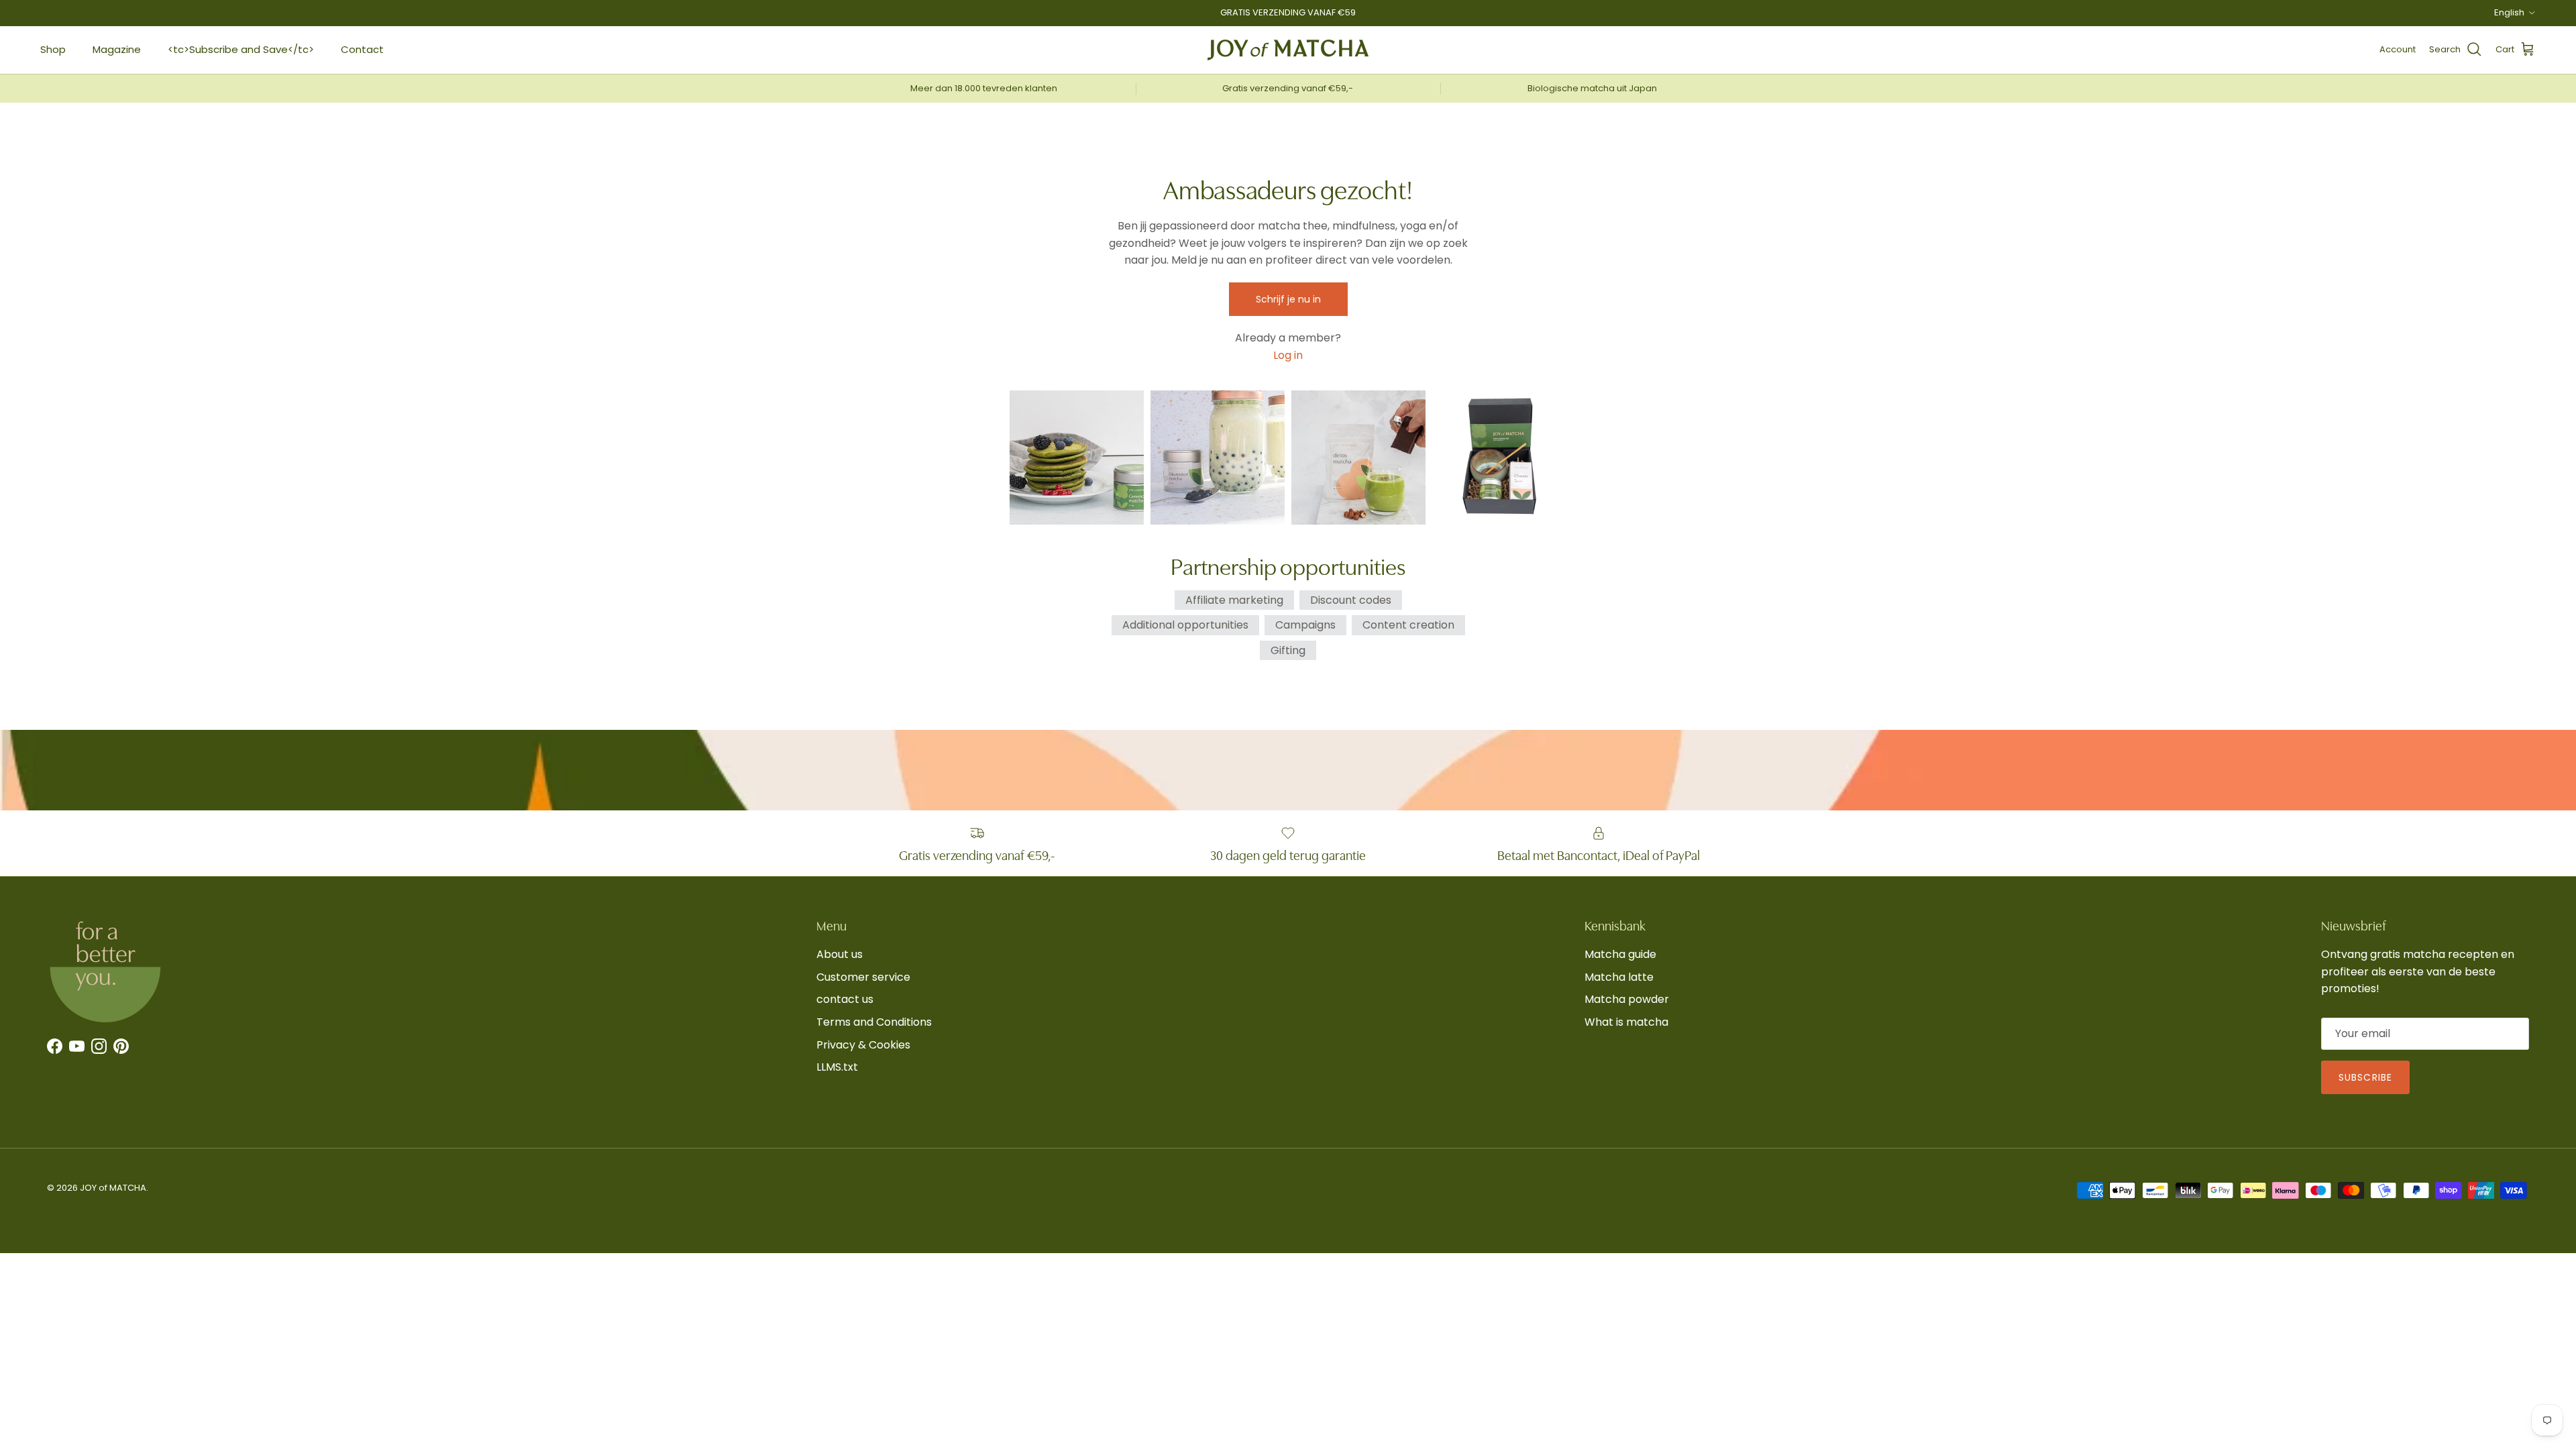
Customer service (863, 977)
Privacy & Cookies (863, 1045)
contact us (845, 999)
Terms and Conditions (874, 1022)
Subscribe (2365, 1077)
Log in (1288, 355)
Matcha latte (1619, 977)
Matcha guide (1620, 954)
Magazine (117, 49)
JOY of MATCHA (113, 1188)
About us (840, 954)
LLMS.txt (837, 1067)
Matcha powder (1627, 999)
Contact (362, 49)
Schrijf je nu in (1288, 299)
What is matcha (1626, 1022)
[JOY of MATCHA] (1288, 50)
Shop (53, 49)
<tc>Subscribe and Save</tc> (241, 49)
